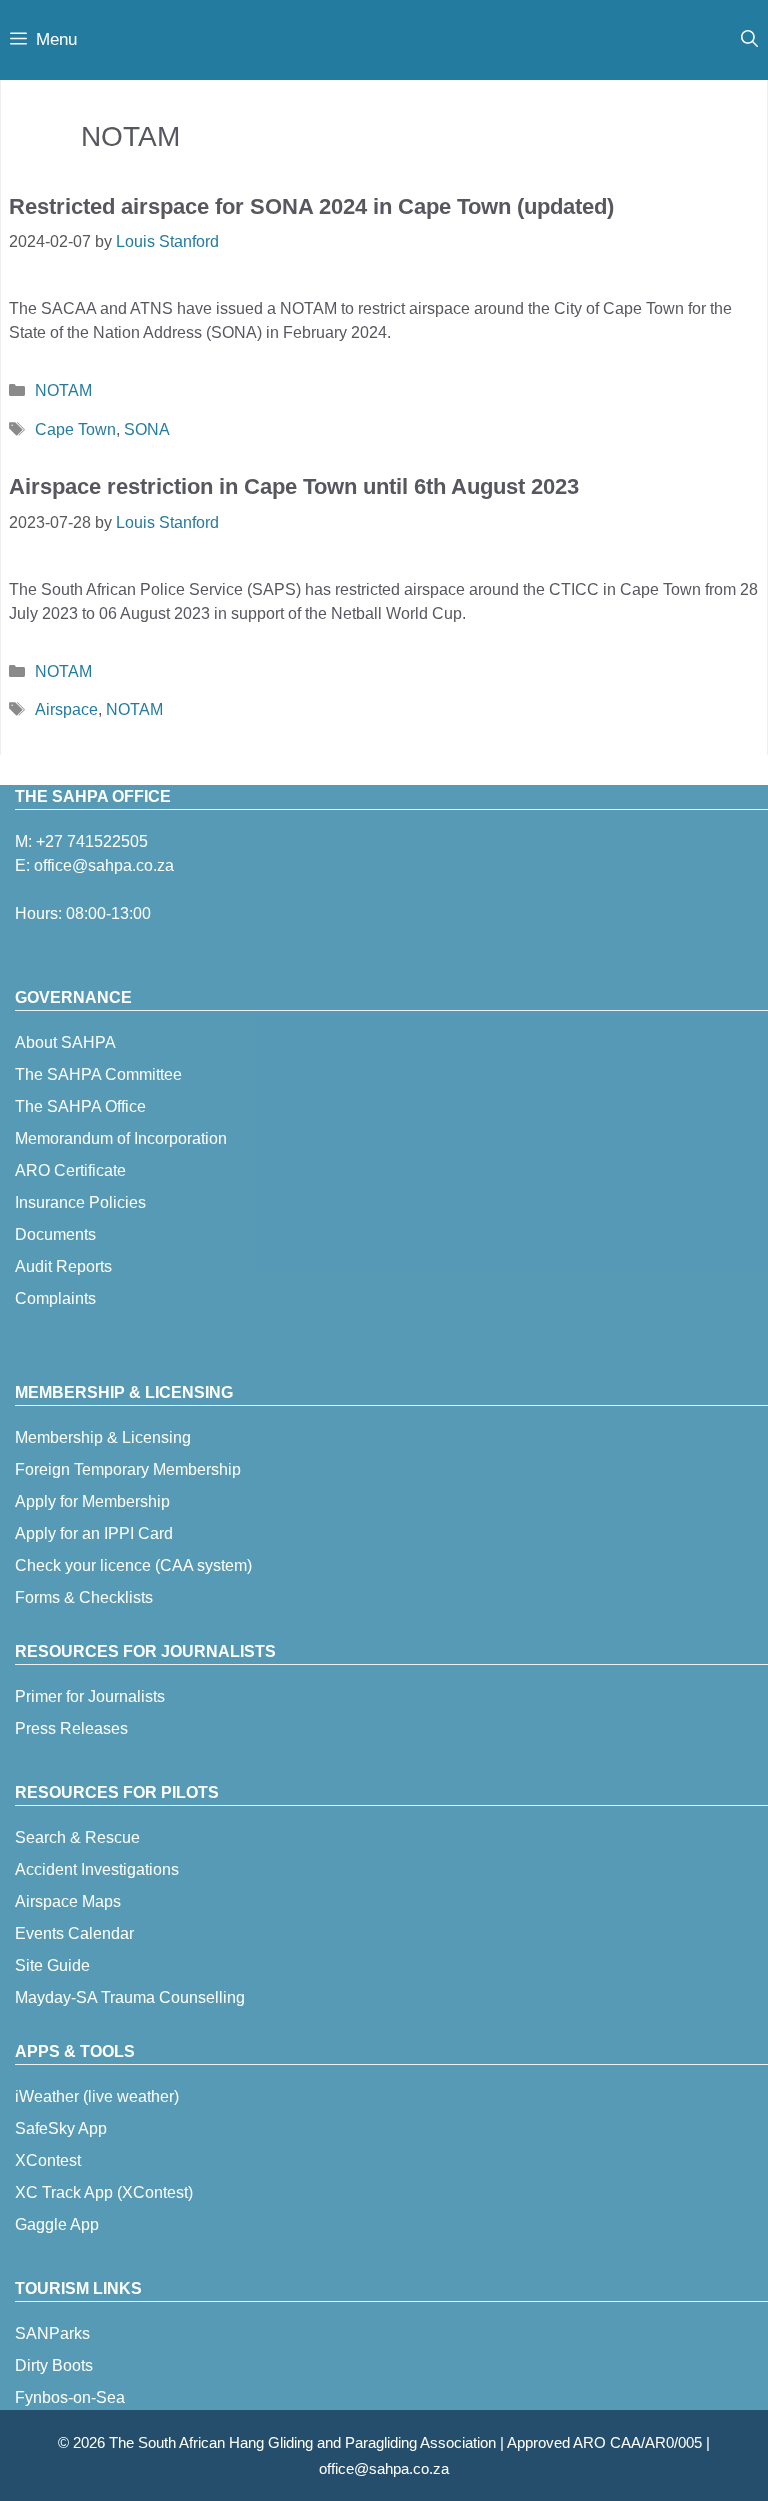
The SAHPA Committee (98, 1074)
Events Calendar (74, 1933)
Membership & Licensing (103, 1437)
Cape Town (75, 429)
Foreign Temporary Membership (128, 1469)
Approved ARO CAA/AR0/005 (604, 2442)
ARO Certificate (70, 1170)
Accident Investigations (97, 1869)
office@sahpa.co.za (104, 865)
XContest (48, 2160)
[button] (749, 40)
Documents (55, 1234)
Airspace (66, 709)
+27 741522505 (92, 841)
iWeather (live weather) (97, 2096)
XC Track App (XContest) (104, 2192)
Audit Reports (63, 1266)
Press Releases (71, 1728)
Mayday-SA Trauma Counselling (130, 1997)
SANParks (52, 2333)
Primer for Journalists (90, 1696)
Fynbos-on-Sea (70, 2397)
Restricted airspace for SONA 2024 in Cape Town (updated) (311, 206)
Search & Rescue (77, 1837)
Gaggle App (57, 2224)
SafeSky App (61, 2128)
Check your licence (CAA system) (133, 1565)
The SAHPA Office (80, 1106)
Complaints (55, 1298)
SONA (147, 429)
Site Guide (52, 1965)
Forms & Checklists (84, 1597)
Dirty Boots (54, 2365)
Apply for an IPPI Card (94, 1533)
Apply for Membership (92, 1501)
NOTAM (63, 390)
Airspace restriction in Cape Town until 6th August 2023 (294, 486)
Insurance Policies (80, 1202)
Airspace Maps (68, 1901)
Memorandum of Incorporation (121, 1138)
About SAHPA (65, 1042)
